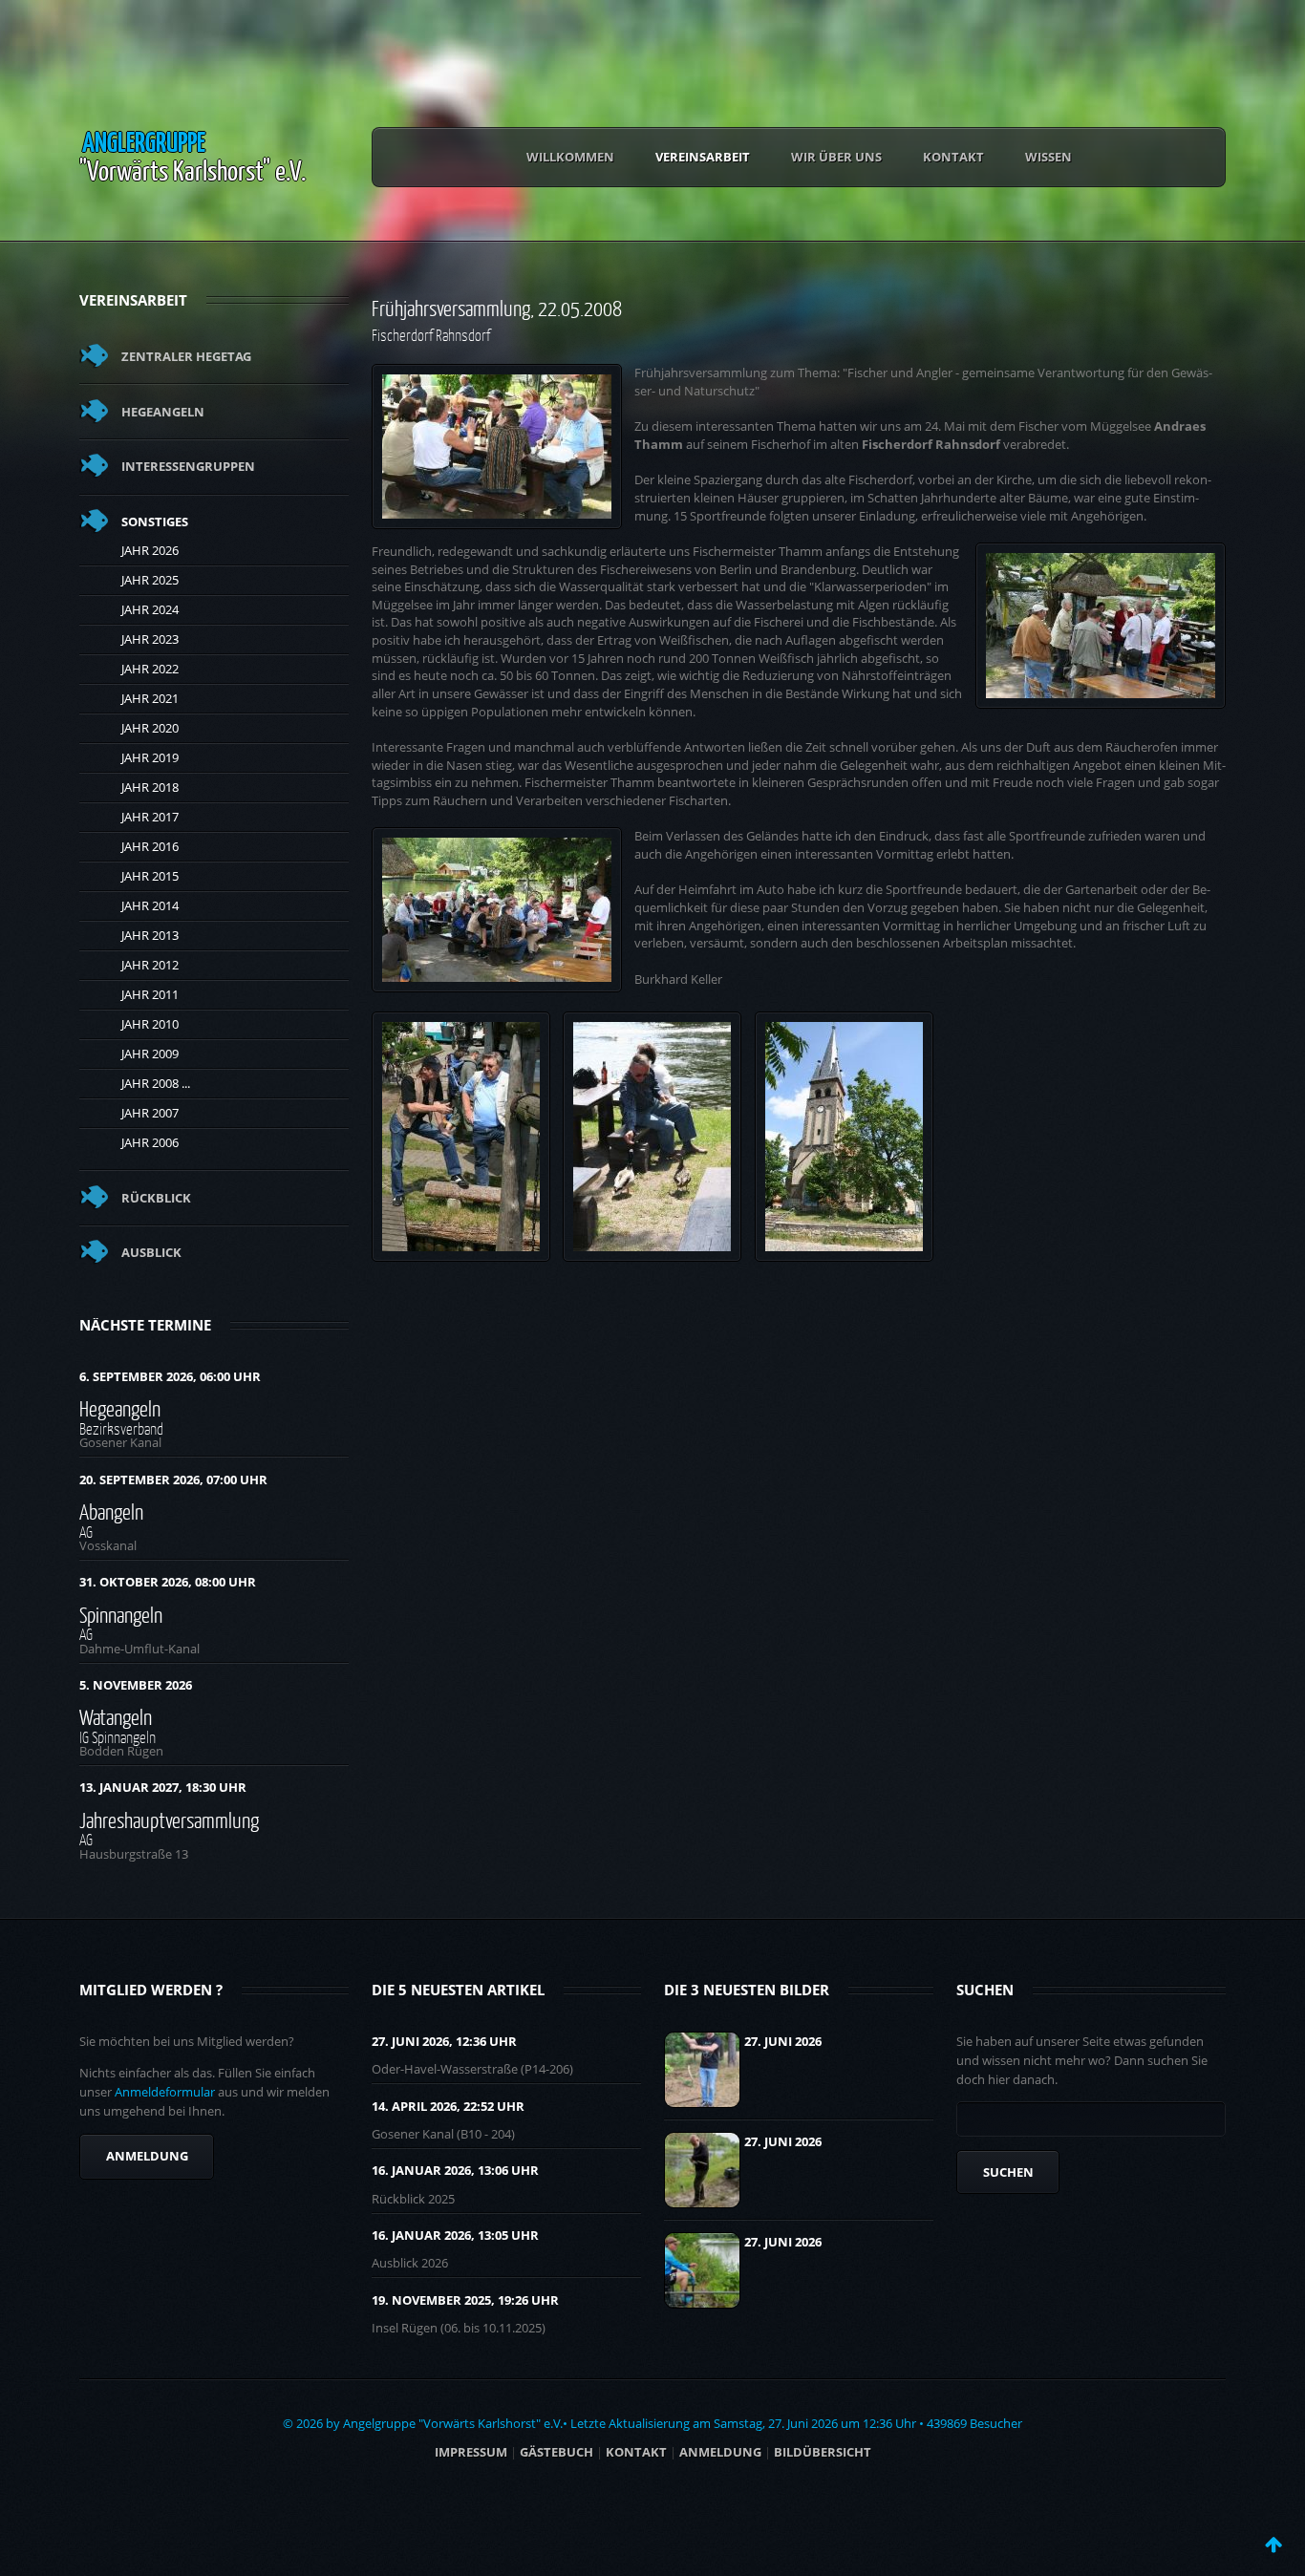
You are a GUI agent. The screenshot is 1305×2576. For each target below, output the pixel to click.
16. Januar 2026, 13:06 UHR (455, 2170)
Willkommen (570, 157)
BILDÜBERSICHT (823, 2452)
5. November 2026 (136, 1685)
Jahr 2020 (150, 728)
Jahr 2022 (150, 669)
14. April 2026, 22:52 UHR (448, 2106)
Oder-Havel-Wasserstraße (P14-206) (472, 2069)
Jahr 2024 (150, 609)
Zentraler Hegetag (186, 356)
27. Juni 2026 (783, 2041)
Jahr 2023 (150, 639)
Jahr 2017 (150, 817)
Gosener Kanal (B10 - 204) (443, 2134)
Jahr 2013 (150, 935)
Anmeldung (147, 2156)
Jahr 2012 (150, 965)
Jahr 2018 (150, 787)
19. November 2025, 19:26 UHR (465, 2300)
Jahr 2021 (150, 698)
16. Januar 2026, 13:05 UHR (455, 2235)
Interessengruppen (188, 466)
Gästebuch (556, 2452)
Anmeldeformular (165, 2092)
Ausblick (151, 1252)
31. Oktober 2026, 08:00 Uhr (168, 1582)
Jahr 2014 (150, 905)
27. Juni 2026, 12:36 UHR (444, 2041)
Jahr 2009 (150, 1054)
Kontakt (953, 157)
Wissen (1048, 157)
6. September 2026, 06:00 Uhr (170, 1376)
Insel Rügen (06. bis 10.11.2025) (459, 2328)
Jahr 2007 (150, 1113)
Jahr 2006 (150, 1142)
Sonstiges (155, 522)
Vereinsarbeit (703, 157)
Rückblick (156, 1198)
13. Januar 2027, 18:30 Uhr (163, 1787)
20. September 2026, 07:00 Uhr (173, 1480)
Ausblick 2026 (410, 2263)
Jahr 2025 (150, 580)
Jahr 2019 (150, 757)
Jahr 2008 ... (156, 1083)
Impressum (471, 2452)
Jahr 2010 (150, 1024)
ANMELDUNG (720, 2452)
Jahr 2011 (150, 994)
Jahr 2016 (150, 846)
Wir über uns (836, 157)
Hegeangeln (163, 412)
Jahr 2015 (150, 876)
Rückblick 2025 (413, 2199)
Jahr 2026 (150, 550)
